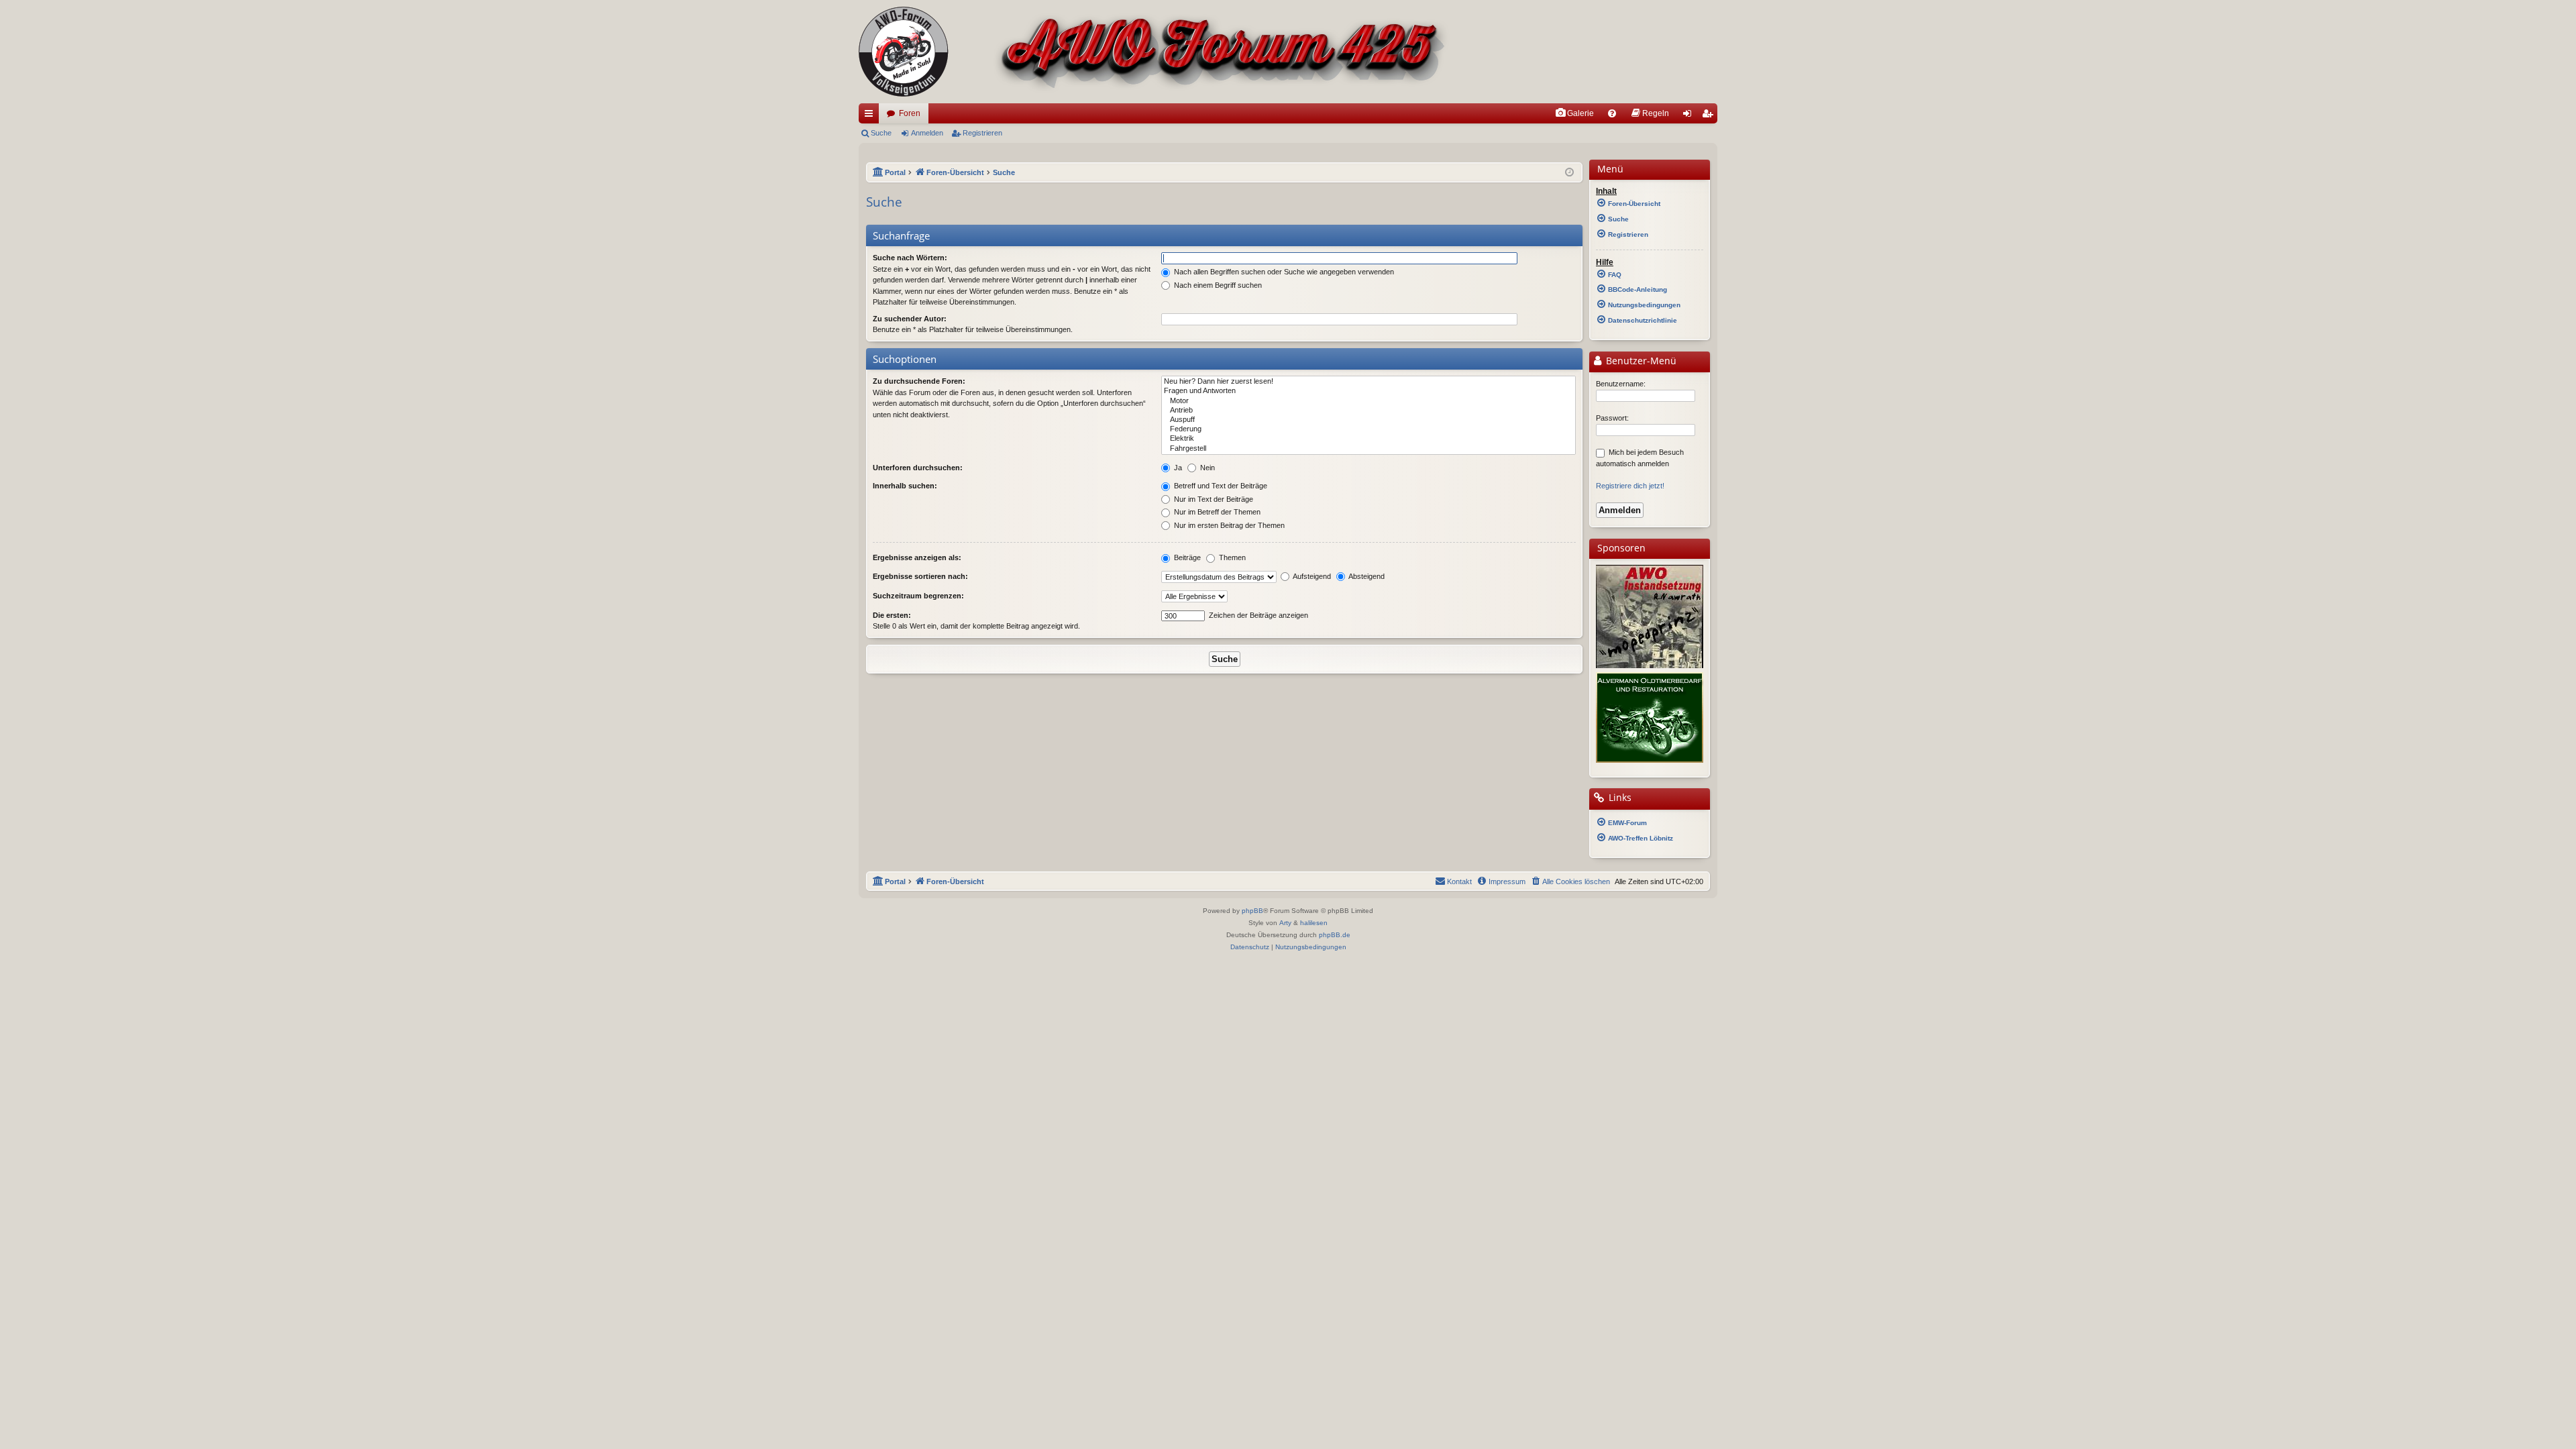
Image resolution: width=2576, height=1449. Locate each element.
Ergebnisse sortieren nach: (920, 576)
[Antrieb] (1368, 411)
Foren (910, 113)
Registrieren (982, 133)
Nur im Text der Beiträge (1213, 499)
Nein (1206, 468)
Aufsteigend (1311, 576)
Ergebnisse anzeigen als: (917, 557)
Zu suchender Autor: (910, 319)
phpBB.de (1335, 935)
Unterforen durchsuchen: (918, 468)
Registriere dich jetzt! (1630, 486)
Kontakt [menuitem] (1459, 881)
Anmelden (927, 133)
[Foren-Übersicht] (1154, 52)
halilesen (1314, 923)
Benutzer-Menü (1640, 361)
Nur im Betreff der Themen (1216, 512)
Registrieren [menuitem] (1710, 116)
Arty (1285, 923)
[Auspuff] (1368, 420)
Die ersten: (892, 615)
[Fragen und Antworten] (1368, 391)
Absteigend (1366, 576)
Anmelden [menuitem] (1690, 116)
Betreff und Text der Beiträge (1220, 486)
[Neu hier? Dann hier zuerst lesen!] (1368, 382)
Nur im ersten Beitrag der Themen (1228, 525)
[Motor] (1368, 401)
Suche (881, 133)
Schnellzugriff (871, 116)
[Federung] (1368, 429)
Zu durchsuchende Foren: (919, 381)
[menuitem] (1574, 113)
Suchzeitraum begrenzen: (918, 596)
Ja (1177, 468)
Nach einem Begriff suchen (1217, 285)
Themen (1231, 557)
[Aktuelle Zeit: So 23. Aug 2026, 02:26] (1569, 173)
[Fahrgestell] (1368, 449)
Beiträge (1186, 557)
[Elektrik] (1368, 439)
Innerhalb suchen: (905, 486)
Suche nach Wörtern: (910, 258)
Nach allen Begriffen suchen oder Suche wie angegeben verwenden (1283, 272)
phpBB (1252, 911)
